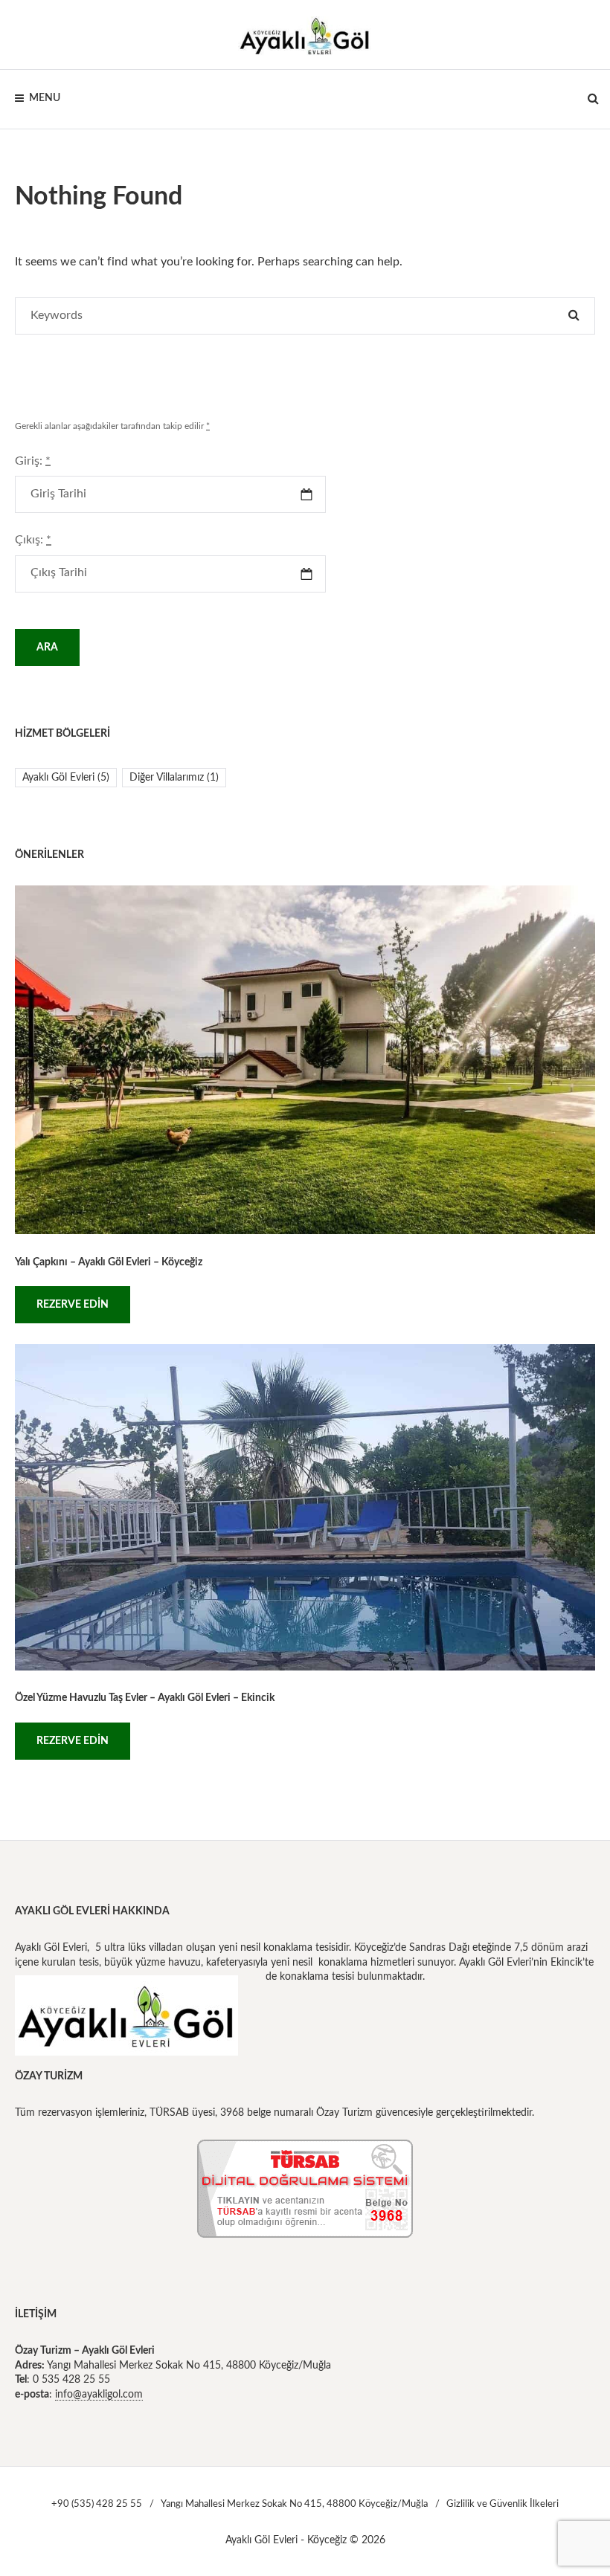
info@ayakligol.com (99, 2395)
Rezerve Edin (73, 1305)
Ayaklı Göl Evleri (66, 778)
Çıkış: (33, 540)
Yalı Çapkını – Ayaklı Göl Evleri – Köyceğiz (109, 1262)
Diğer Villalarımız (174, 778)
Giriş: (33, 461)
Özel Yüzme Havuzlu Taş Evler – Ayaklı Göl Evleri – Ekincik (145, 1698)
